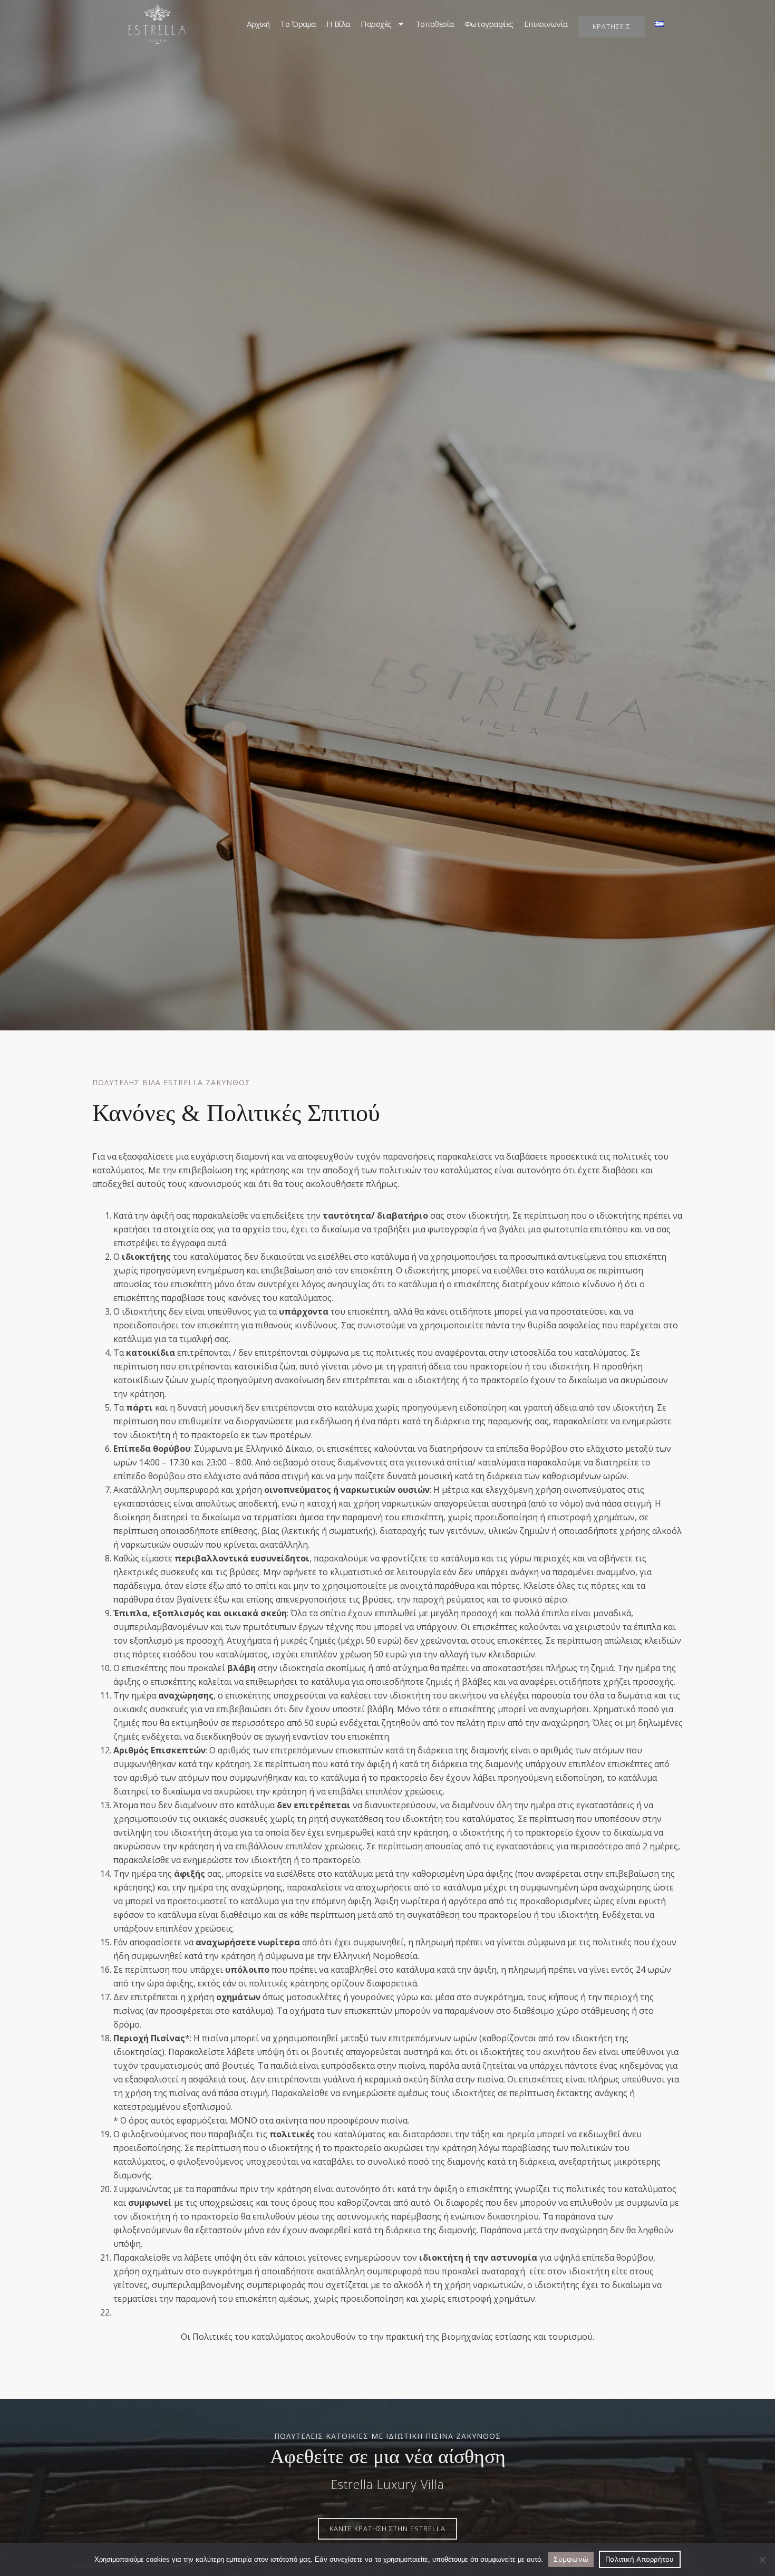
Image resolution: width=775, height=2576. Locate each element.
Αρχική (258, 24)
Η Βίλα (338, 24)
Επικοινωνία (546, 24)
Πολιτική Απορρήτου (640, 2559)
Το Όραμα (298, 24)
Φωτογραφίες (489, 24)
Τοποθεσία (435, 24)
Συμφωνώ (571, 2559)
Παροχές (376, 24)
